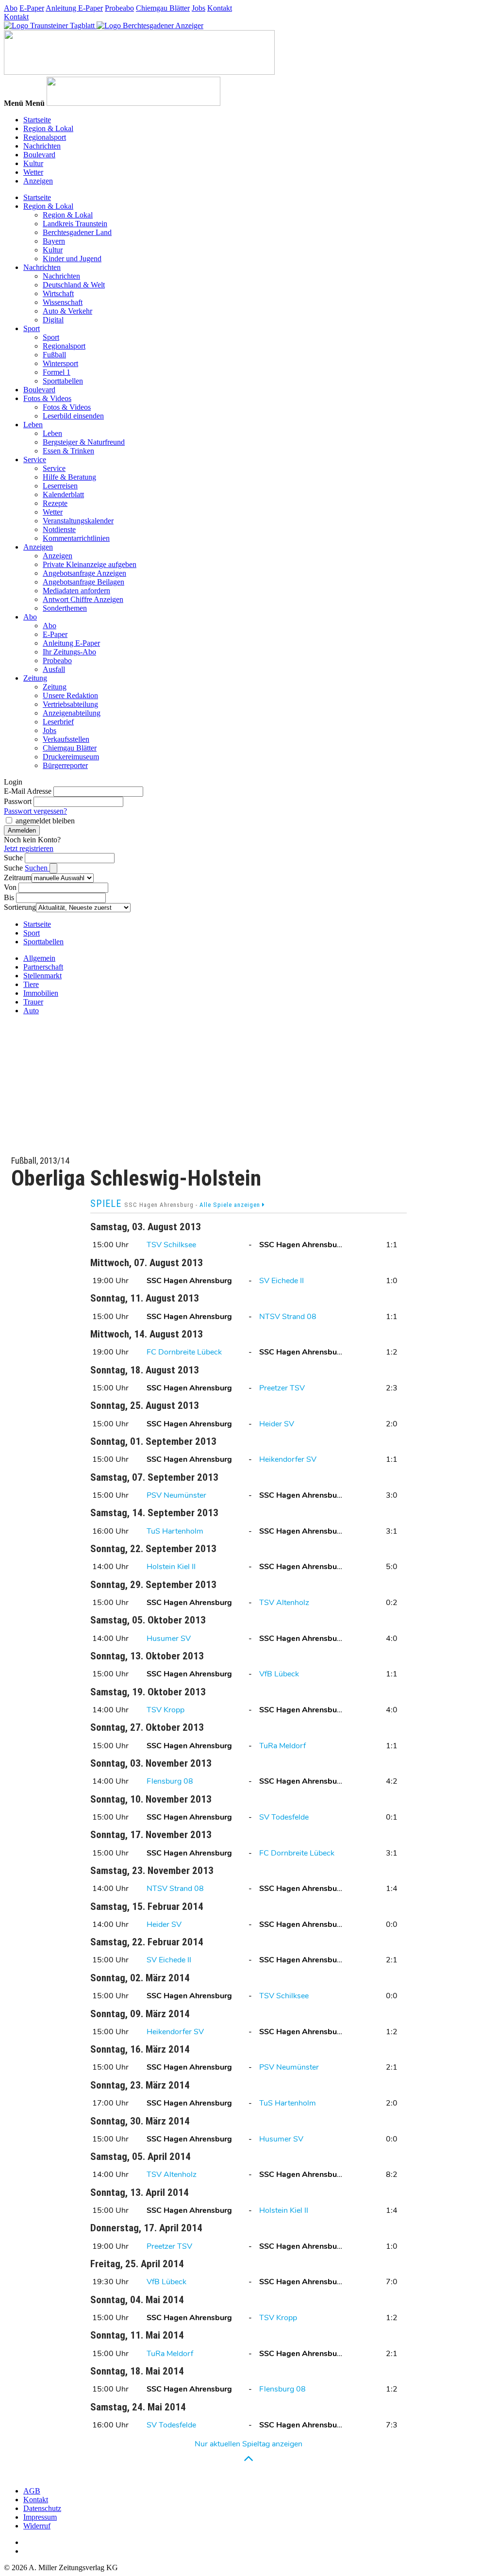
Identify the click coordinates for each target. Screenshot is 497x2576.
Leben (33, 425)
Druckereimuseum (71, 757)
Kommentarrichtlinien (76, 538)
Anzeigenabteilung (72, 713)
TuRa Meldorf (282, 1746)
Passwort (18, 801)
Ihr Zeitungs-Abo (69, 652)
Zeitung (35, 678)
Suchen (37, 868)
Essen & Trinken (68, 451)
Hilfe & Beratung (69, 477)
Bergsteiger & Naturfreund (84, 442)
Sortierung (20, 907)
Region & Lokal (48, 128)
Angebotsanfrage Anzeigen (84, 573)
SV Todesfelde (284, 1817)
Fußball (54, 355)
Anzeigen (38, 181)
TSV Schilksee (171, 1245)
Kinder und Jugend (72, 259)
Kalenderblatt (63, 494)
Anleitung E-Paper (74, 8)
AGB (32, 2491)
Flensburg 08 (170, 1781)
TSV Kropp (166, 1710)
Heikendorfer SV (288, 1459)
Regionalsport (45, 137)
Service (35, 460)
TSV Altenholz (284, 1603)
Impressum (40, 2517)
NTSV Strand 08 (288, 1317)
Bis (9, 897)
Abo (11, 8)
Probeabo (119, 8)
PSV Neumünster (176, 1495)
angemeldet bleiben (45, 821)
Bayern (54, 241)
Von (10, 887)
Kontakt (220, 8)
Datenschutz (42, 2508)
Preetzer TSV (282, 1388)
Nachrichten (42, 146)
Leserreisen (60, 486)
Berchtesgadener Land (77, 232)
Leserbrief (58, 722)
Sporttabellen (63, 381)
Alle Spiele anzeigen (231, 1205)
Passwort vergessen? (35, 811)
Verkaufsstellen (66, 739)
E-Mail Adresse (28, 791)
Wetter (33, 172)
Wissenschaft (63, 302)
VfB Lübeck (279, 1674)
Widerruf (37, 2526)
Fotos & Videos (47, 398)
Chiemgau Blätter (163, 8)
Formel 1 (57, 372)
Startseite (37, 120)
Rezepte (55, 503)
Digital (53, 320)
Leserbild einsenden (73, 416)
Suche (13, 858)
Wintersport (60, 363)
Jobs (199, 8)
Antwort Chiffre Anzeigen (83, 599)
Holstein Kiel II (171, 1567)
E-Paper (32, 8)
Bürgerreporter (65, 765)
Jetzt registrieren (29, 848)
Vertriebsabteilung (70, 704)
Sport (32, 328)
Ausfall (54, 669)
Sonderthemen (65, 608)
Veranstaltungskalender (78, 521)
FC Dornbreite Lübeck (184, 1352)
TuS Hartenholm (175, 1531)
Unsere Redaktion (70, 695)
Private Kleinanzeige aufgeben (90, 564)
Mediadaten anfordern (76, 591)
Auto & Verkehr (67, 311)
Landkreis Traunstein (75, 224)
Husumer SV (169, 1639)
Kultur (33, 163)
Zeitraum (18, 878)
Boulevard (39, 155)
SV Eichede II (282, 1281)
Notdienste (59, 529)
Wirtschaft (58, 293)
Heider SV (277, 1424)
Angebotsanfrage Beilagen (83, 582)
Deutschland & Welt (74, 285)
